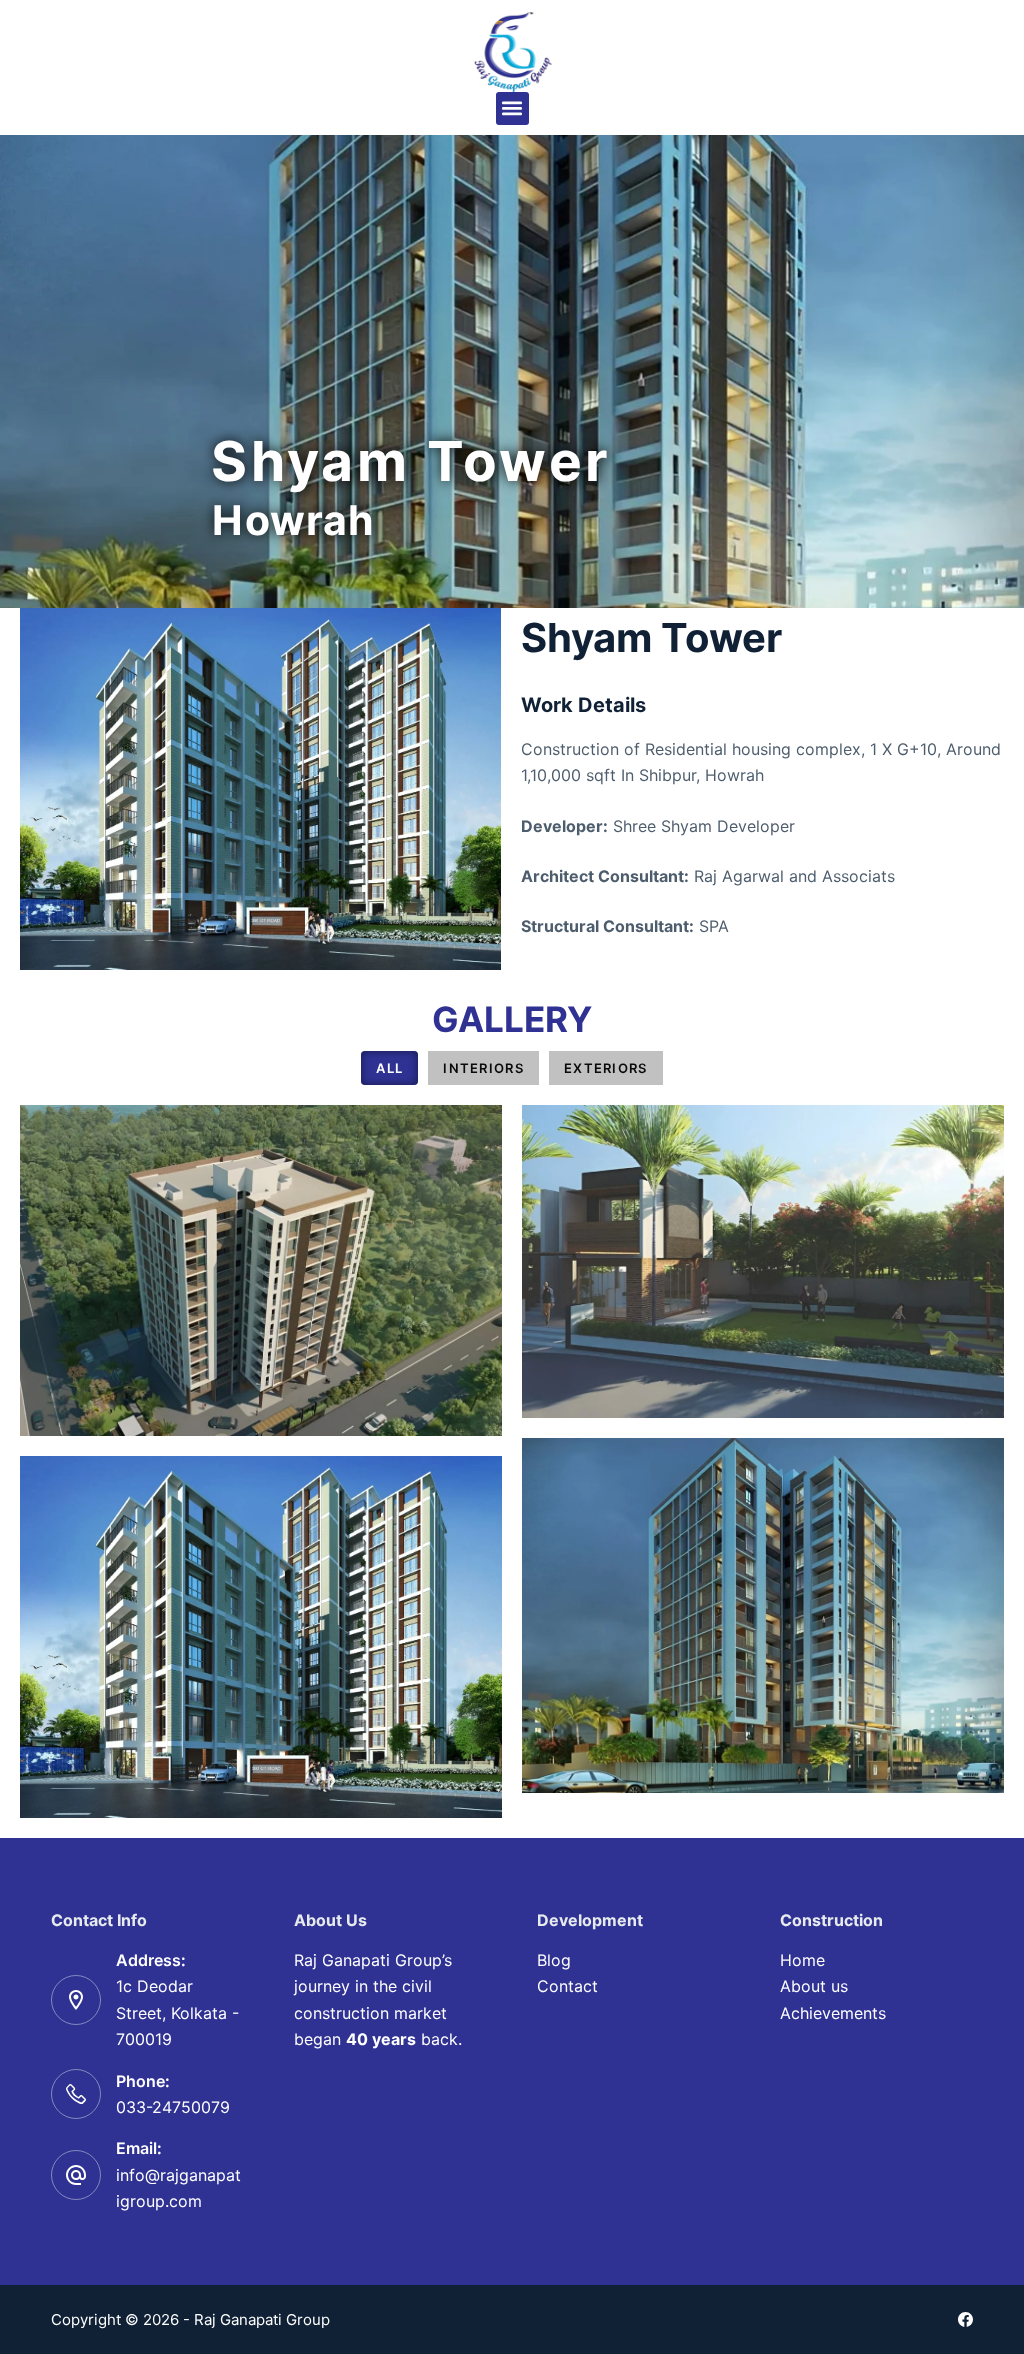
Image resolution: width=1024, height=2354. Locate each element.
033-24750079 (173, 2107)
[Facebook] (965, 2319)
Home (802, 1960)
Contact (567, 1986)
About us (814, 1986)
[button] (512, 108)
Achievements (833, 2013)
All (389, 1068)
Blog (554, 1960)
